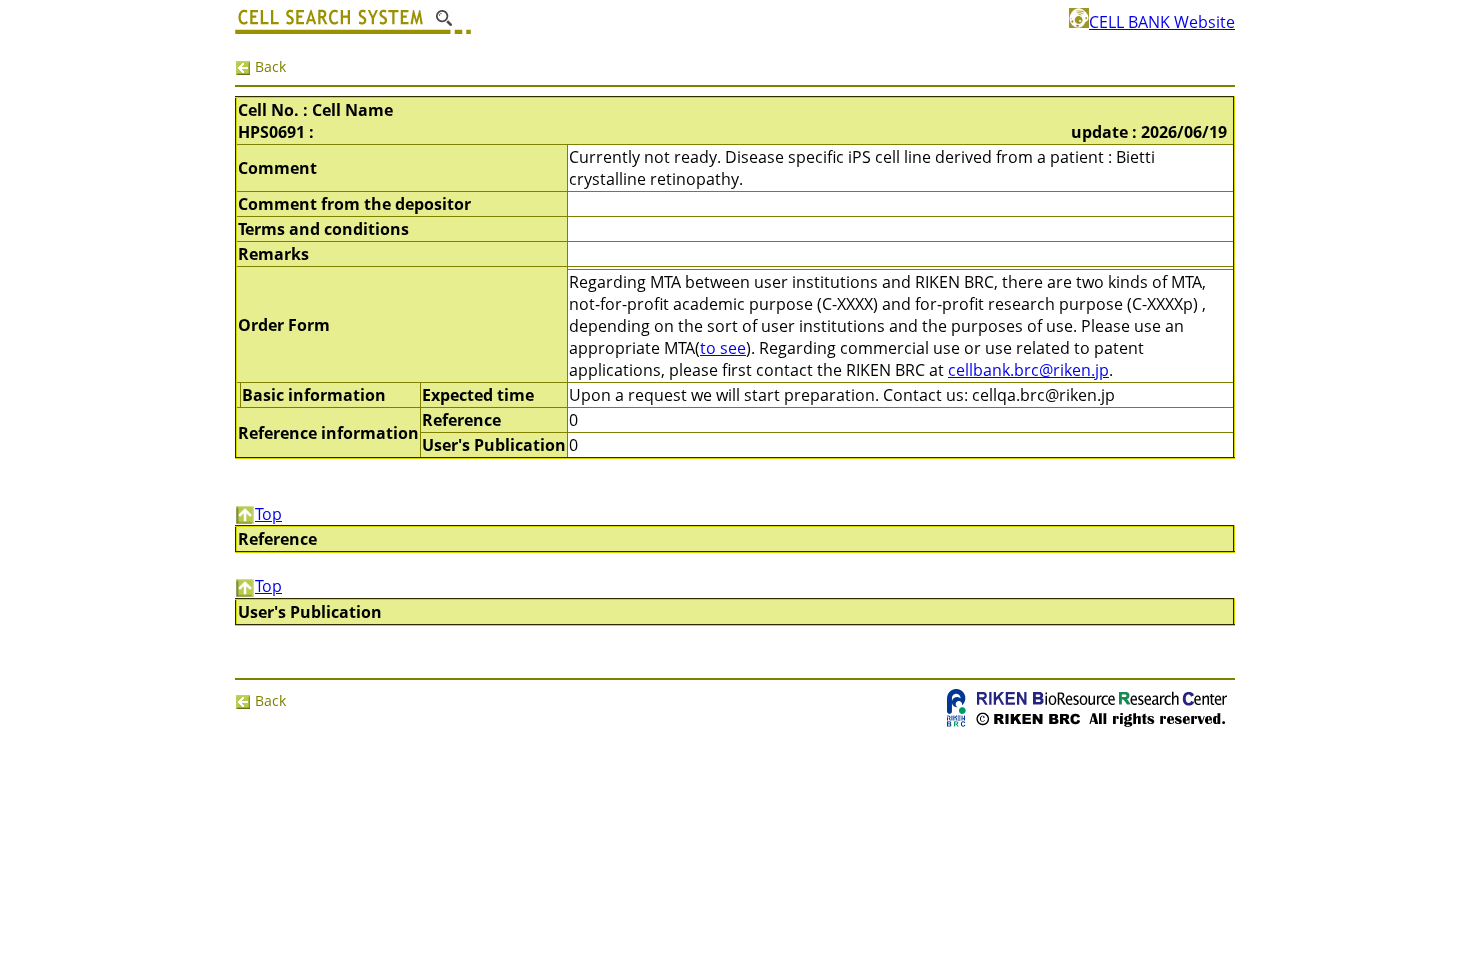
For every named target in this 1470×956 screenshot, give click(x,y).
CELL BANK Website (1162, 22)
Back (268, 66)
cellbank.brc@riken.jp (1028, 370)
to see (723, 348)
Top (268, 514)
